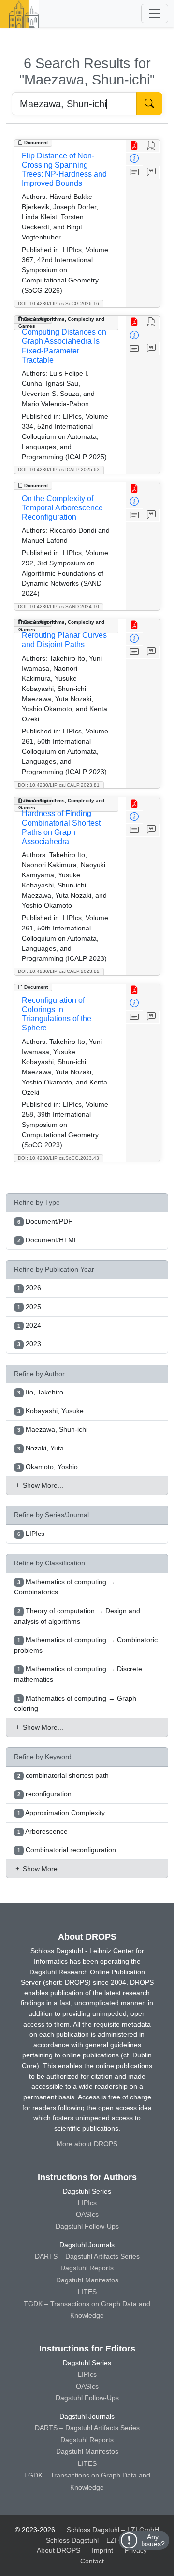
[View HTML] (152, 146)
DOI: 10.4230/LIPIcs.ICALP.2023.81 (59, 785)
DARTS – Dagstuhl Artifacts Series (87, 2256)
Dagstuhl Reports (87, 2268)
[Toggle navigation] (155, 14)
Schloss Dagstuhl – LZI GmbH (113, 2530)
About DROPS (58, 2550)
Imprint (102, 2550)
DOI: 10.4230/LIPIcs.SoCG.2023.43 (58, 1158)
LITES (87, 2292)
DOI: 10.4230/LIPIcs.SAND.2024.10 (58, 607)
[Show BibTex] (152, 172)
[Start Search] (149, 104)
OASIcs (87, 2214)
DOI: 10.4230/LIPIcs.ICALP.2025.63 (59, 470)
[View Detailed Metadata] (135, 159)
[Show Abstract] (135, 172)
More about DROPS (87, 2144)
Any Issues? (153, 2540)
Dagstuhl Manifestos (87, 2280)
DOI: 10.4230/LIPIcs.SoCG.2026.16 (58, 303)
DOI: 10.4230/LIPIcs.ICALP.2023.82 (59, 971)
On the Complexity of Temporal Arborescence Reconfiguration (62, 508)
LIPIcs (87, 2203)
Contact (92, 2561)
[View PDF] (135, 146)
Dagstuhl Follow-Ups (87, 2226)
